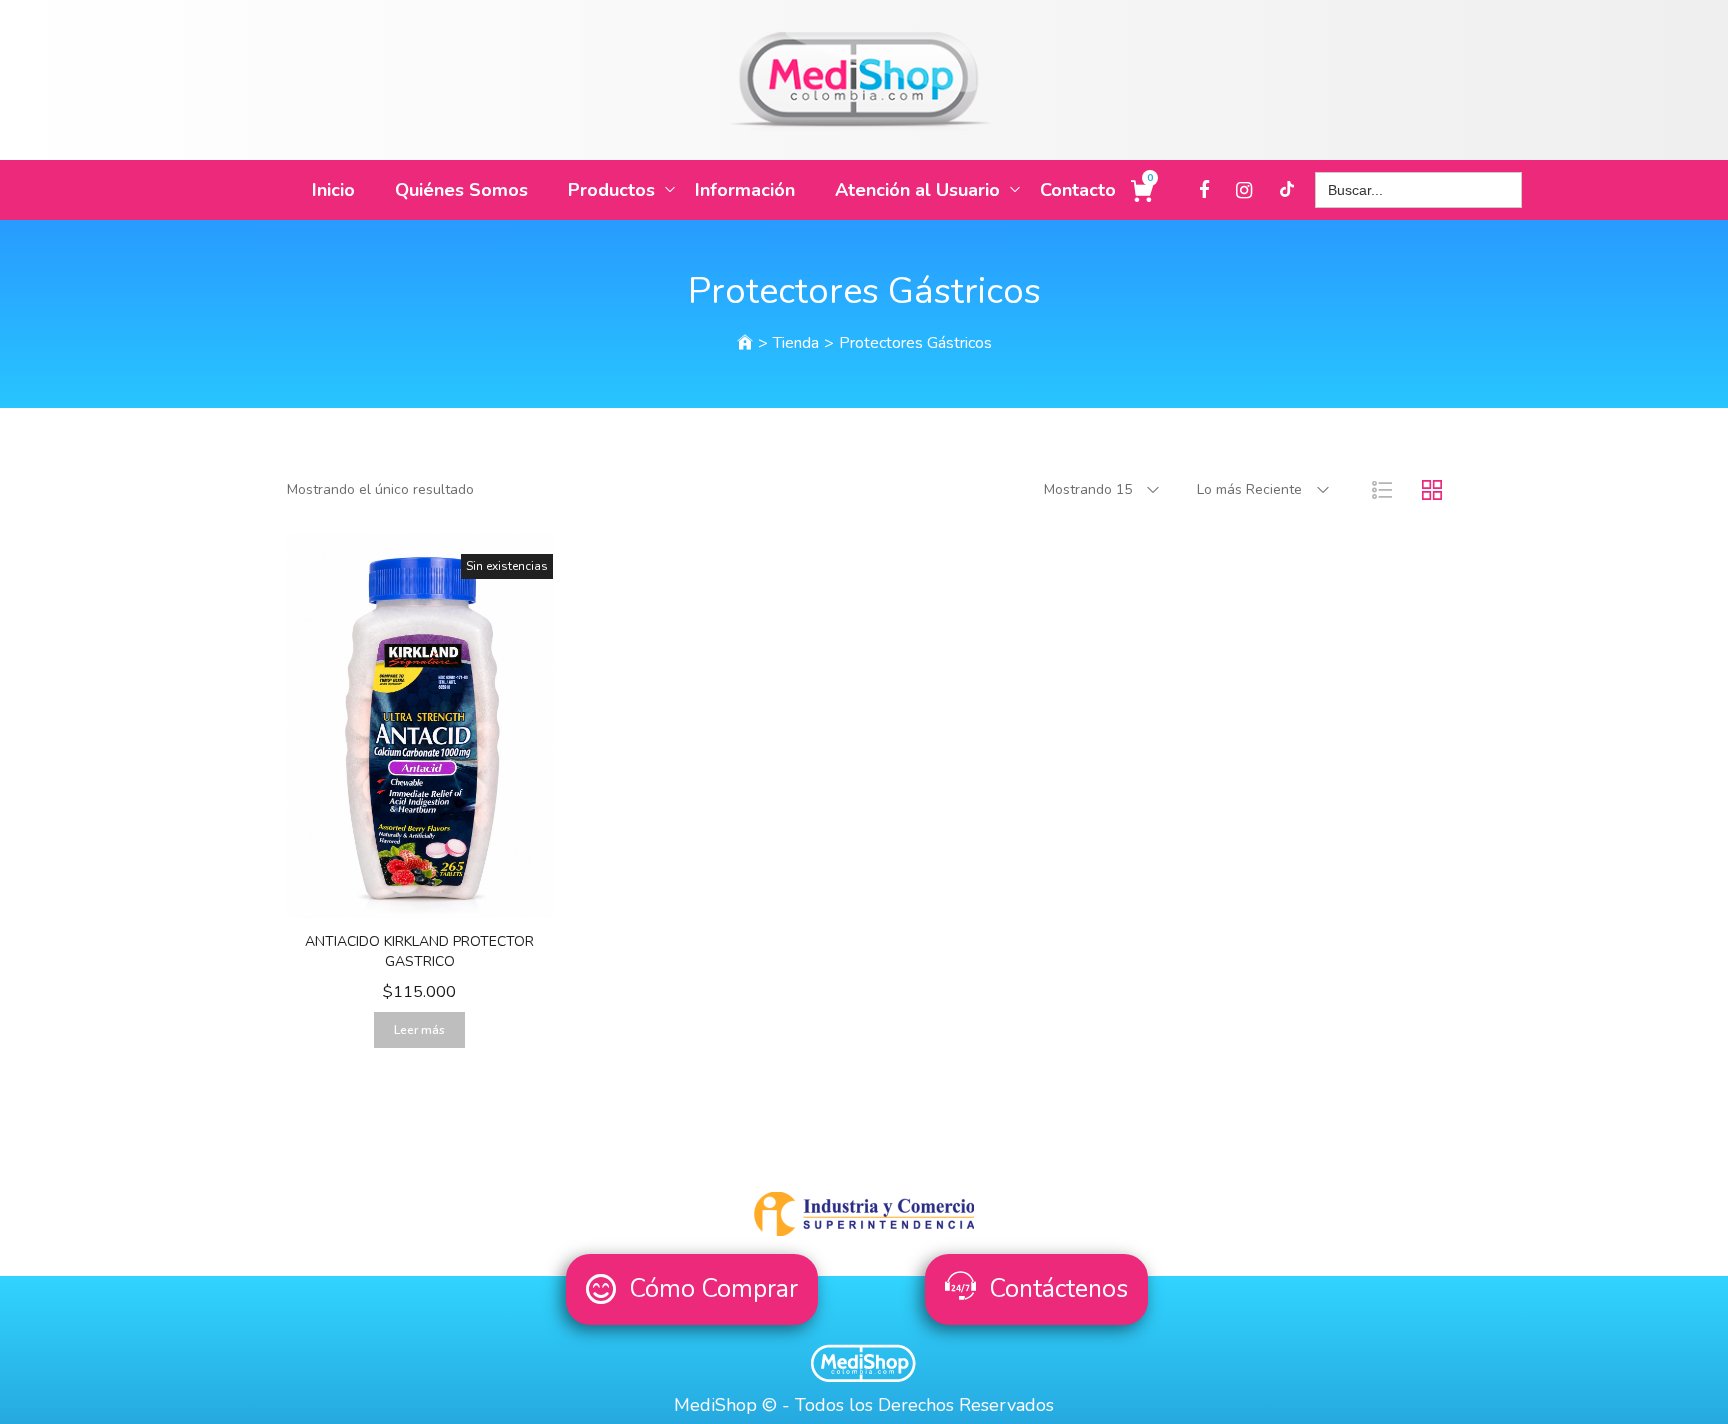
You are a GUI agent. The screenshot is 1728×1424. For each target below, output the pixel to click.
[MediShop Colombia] (745, 343)
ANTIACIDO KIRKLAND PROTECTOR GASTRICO (419, 951)
